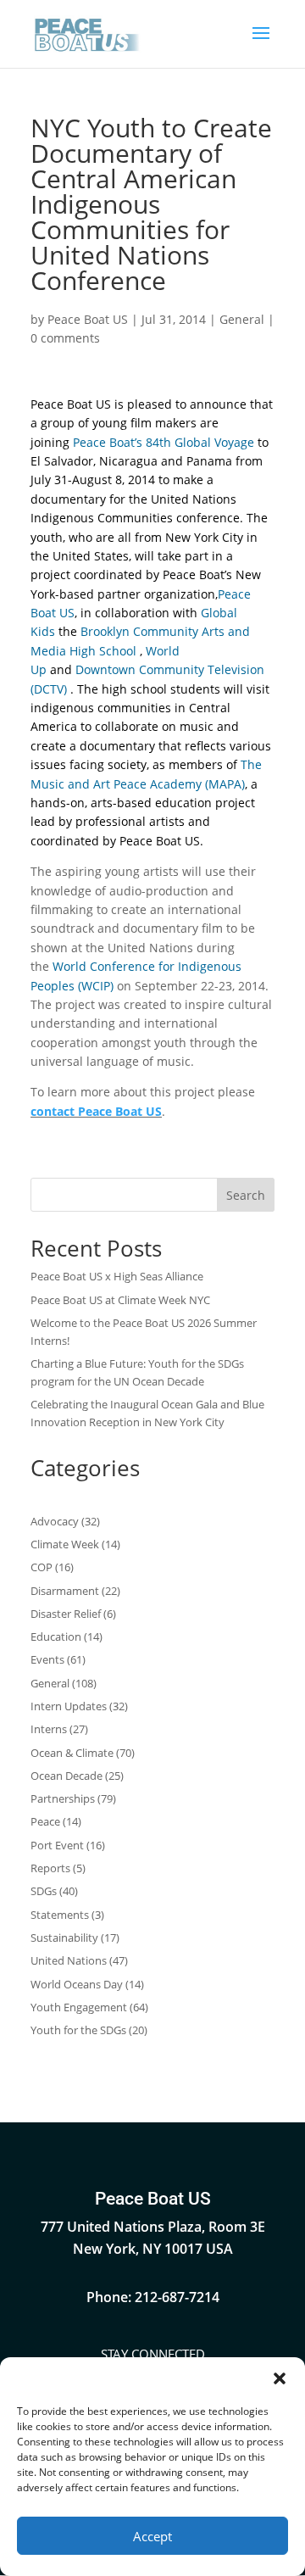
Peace (45, 1821)
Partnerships (63, 1798)
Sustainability (64, 1938)
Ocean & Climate (72, 1753)
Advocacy (55, 1521)
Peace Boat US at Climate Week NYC (120, 1300)
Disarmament (65, 1591)
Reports (50, 1868)
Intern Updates (69, 1706)
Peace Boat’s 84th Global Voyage (164, 442)
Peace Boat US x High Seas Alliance (117, 1276)
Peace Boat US (88, 319)
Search (246, 1195)
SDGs (44, 1891)
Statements (60, 1915)
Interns (49, 1729)
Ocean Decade (67, 1776)
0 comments (65, 338)
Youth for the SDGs (78, 2030)
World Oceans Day (77, 1984)
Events (47, 1659)
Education (56, 1636)
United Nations (69, 1960)
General (242, 319)
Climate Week (65, 1544)
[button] (280, 2378)
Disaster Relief (66, 1614)
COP (42, 1567)
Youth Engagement (79, 2007)
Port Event (57, 1845)
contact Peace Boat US (96, 1111)
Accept (152, 2536)
